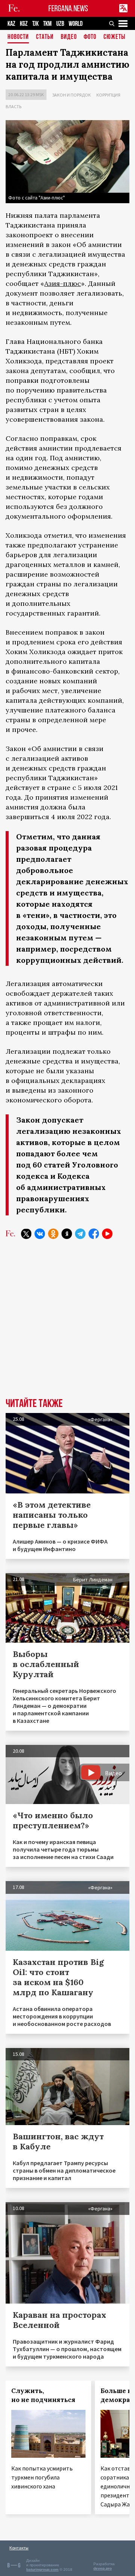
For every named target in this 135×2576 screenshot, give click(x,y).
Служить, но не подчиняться (43, 2395)
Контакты (19, 2548)
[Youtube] (107, 1234)
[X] (26, 1234)
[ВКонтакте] (40, 1234)
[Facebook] (94, 1234)
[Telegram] (80, 1234)
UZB (60, 24)
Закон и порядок (71, 95)
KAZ (11, 24)
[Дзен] (67, 1234)
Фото (90, 37)
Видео (69, 37)
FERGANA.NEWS (68, 8)
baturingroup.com (42, 2569)
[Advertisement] (67, 1324)
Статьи (45, 37)
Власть (13, 106)
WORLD (76, 24)
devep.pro (103, 2568)
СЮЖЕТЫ (114, 37)
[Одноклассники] (53, 1234)
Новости (18, 37)
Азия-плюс (63, 283)
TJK (35, 24)
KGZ (24, 24)
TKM (47, 24)
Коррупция (108, 95)
